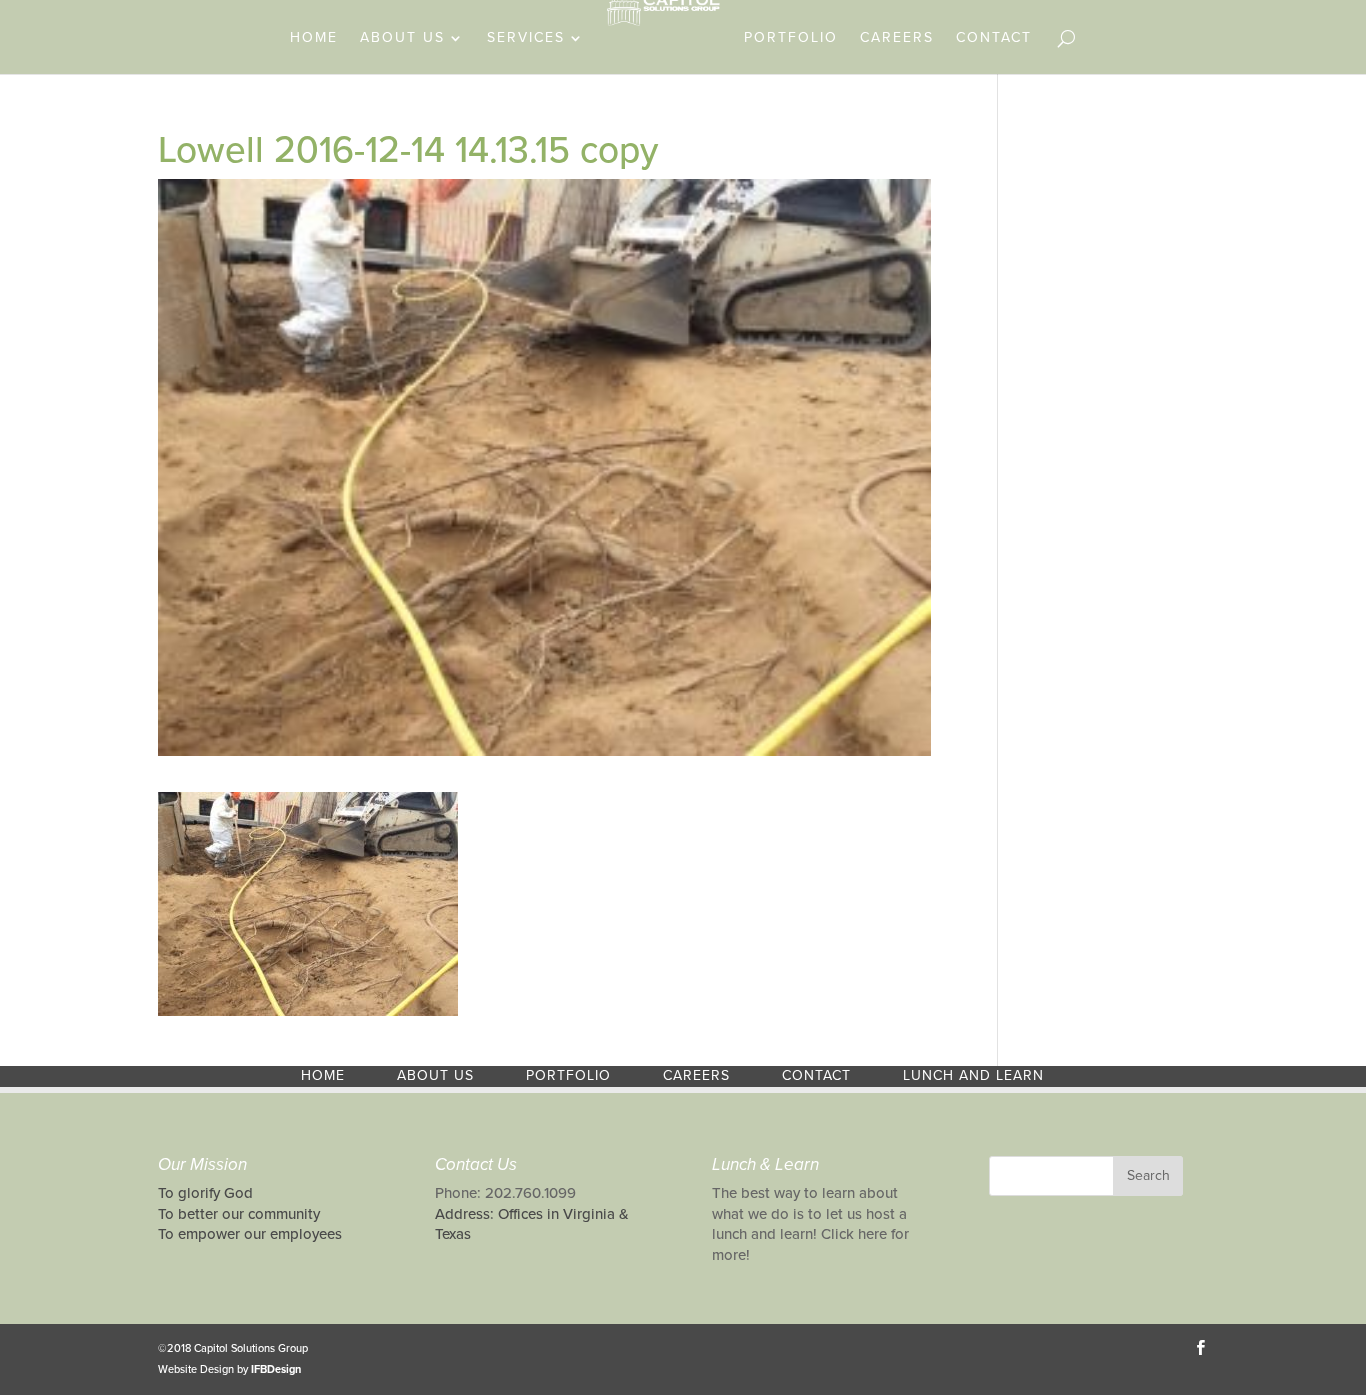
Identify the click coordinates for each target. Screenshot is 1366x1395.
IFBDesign (276, 1369)
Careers (897, 38)
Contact (994, 38)
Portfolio (791, 38)
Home (314, 38)
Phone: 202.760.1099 (505, 1193)
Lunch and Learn (973, 1075)
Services (526, 38)
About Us (402, 38)
